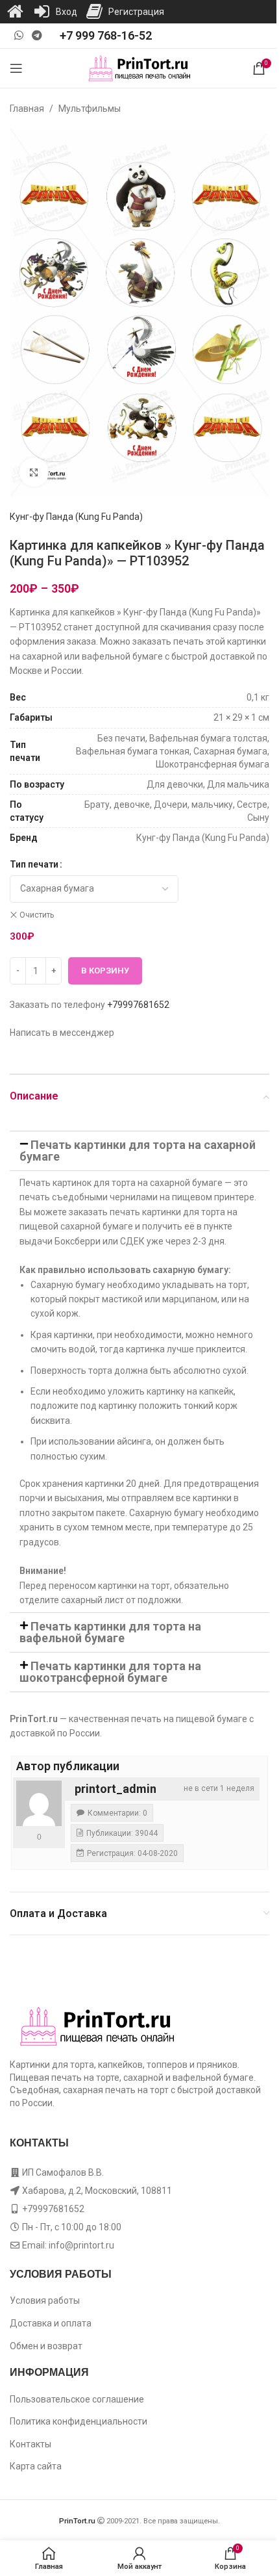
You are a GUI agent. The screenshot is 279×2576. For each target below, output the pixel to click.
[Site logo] (140, 68)
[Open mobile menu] (16, 68)
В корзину (105, 971)
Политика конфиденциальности (79, 2421)
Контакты (30, 2444)
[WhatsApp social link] (18, 35)
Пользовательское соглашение (77, 2399)
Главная (27, 109)
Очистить (37, 915)
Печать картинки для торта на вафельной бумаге (110, 1632)
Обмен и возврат (46, 2346)
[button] (139, 1151)
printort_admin (115, 1789)
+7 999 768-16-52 (106, 35)
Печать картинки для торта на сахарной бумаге (138, 1151)
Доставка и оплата (51, 2323)
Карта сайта (36, 2466)
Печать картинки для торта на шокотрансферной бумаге (110, 1672)
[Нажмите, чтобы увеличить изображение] (34, 472)
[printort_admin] (39, 1803)
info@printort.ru (81, 2245)
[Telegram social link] (37, 35)
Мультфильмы (90, 109)
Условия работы (45, 2300)
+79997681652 (138, 1005)
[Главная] (15, 12)
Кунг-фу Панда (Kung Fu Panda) (76, 517)
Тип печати (34, 864)
